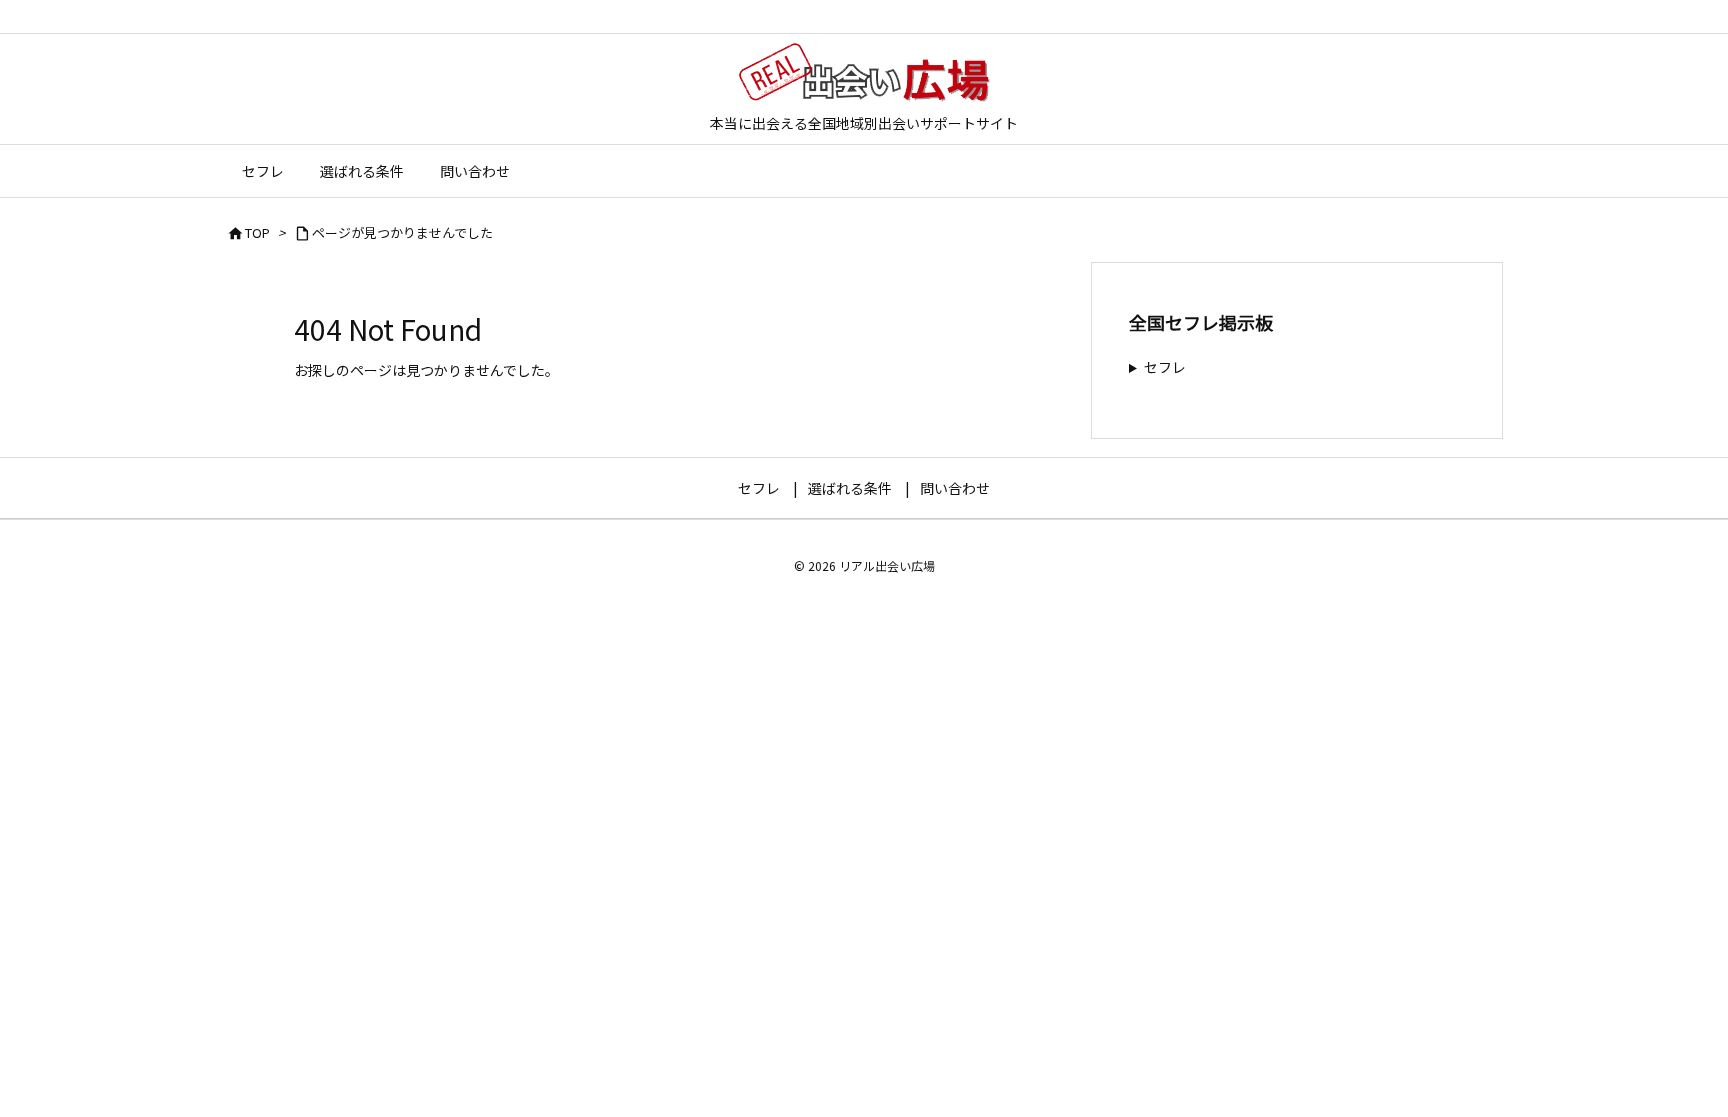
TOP (257, 232)
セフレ (1165, 367)
